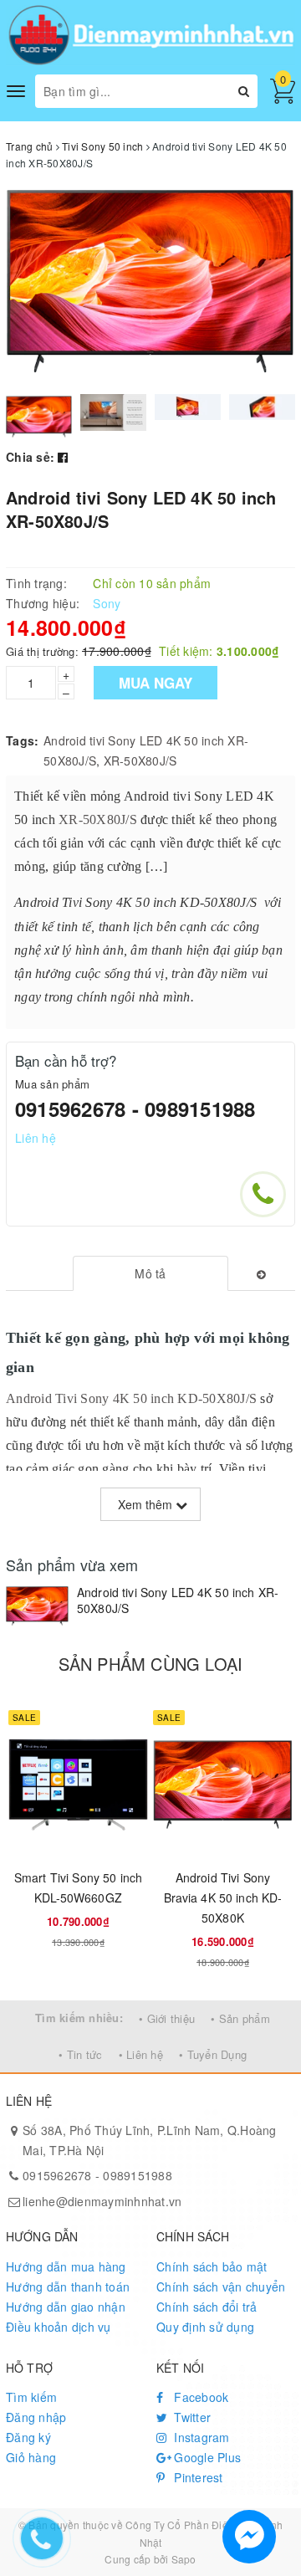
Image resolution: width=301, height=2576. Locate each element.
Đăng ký (28, 2437)
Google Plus (206, 2457)
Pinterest (197, 2477)
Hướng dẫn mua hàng (66, 2266)
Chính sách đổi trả (207, 2307)
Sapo (184, 2559)
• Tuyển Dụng (213, 2054)
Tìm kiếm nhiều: (79, 2018)
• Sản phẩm (240, 2018)
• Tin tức (80, 2054)
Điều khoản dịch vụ (59, 2327)
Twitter (191, 2417)
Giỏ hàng (31, 2457)
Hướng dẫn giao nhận (66, 2307)
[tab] (151, 1273)
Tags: (22, 740)
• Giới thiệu (167, 2018)
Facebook (199, 2397)
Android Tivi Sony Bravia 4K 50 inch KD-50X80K (223, 1897)
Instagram (200, 2437)
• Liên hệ (141, 2054)
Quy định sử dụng (205, 2327)
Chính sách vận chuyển (221, 2287)
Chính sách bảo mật (212, 2266)
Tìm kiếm (31, 2397)
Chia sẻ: (30, 457)
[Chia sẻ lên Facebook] (63, 457)
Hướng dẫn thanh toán (68, 2287)
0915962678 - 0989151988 (135, 1109)
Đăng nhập (36, 2417)
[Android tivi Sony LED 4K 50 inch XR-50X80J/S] (37, 1606)
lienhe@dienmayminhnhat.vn (102, 2201)
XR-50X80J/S (140, 761)
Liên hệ (36, 1138)
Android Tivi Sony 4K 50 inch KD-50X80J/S (131, 1398)
